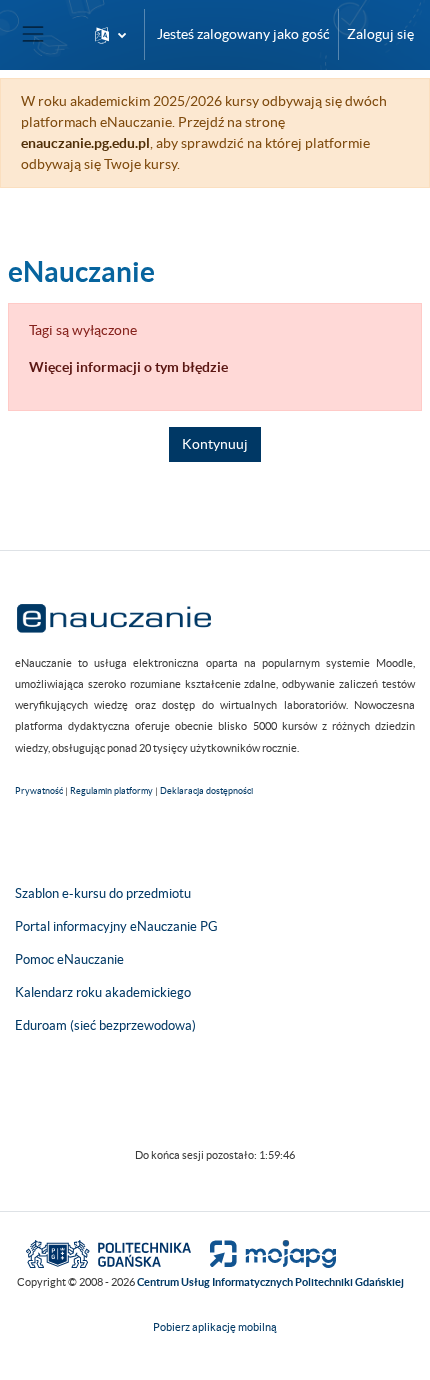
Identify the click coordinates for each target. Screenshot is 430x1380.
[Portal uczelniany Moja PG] (264, 1253)
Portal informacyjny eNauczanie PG (116, 926)
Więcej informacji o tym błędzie (128, 367)
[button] (110, 34)
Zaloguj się (380, 34)
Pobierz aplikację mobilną (215, 1327)
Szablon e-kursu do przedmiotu (103, 893)
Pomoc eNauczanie (69, 959)
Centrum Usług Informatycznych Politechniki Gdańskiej (270, 1282)
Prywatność (39, 791)
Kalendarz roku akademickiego (103, 992)
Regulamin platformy (111, 791)
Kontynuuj (215, 444)
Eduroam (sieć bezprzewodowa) (105, 1025)
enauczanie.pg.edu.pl (85, 143)
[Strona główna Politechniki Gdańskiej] (108, 1253)
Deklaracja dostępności (206, 791)
